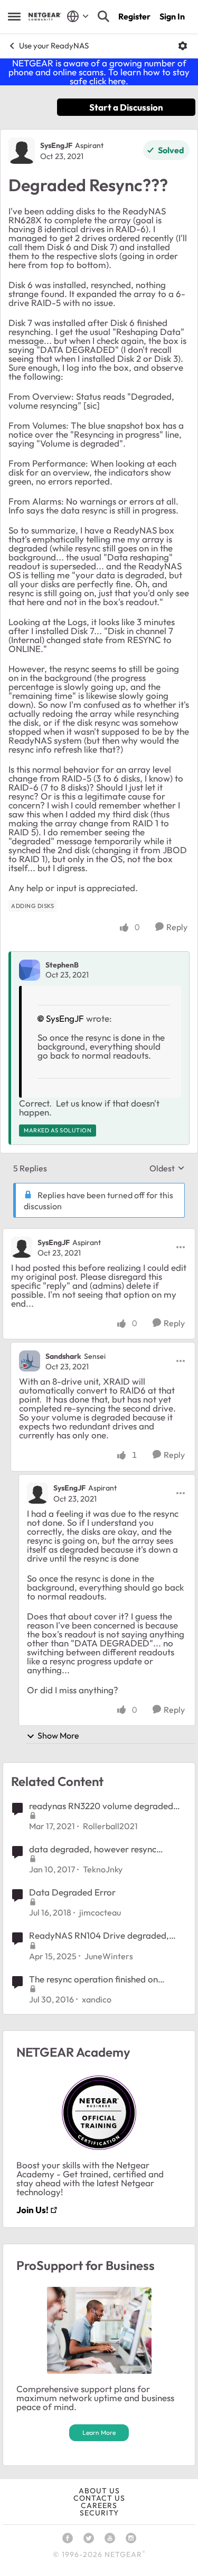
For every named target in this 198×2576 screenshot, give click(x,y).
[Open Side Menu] (14, 16)
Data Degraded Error (72, 1892)
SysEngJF (56, 145)
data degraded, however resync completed (93, 1849)
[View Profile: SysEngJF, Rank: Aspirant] (22, 151)
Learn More (99, 2432)
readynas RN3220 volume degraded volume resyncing (101, 1806)
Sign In (172, 16)
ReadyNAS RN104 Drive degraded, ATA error (99, 1936)
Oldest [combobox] (167, 1168)
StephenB (62, 965)
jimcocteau (100, 1912)
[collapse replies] (99, 1233)
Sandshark (63, 1356)
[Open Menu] (183, 46)
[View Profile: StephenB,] (30, 970)
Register (134, 16)
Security (99, 2513)
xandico (97, 1999)
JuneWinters (109, 1956)
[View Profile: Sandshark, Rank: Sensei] (30, 1361)
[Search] (103, 16)
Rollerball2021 (110, 1826)
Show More (58, 1735)
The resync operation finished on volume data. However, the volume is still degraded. (103, 1979)
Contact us (99, 2498)
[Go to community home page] (45, 17)
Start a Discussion (126, 107)
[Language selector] (78, 16)
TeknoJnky (103, 1869)
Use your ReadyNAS (54, 46)
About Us (99, 2491)
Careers (99, 2505)
